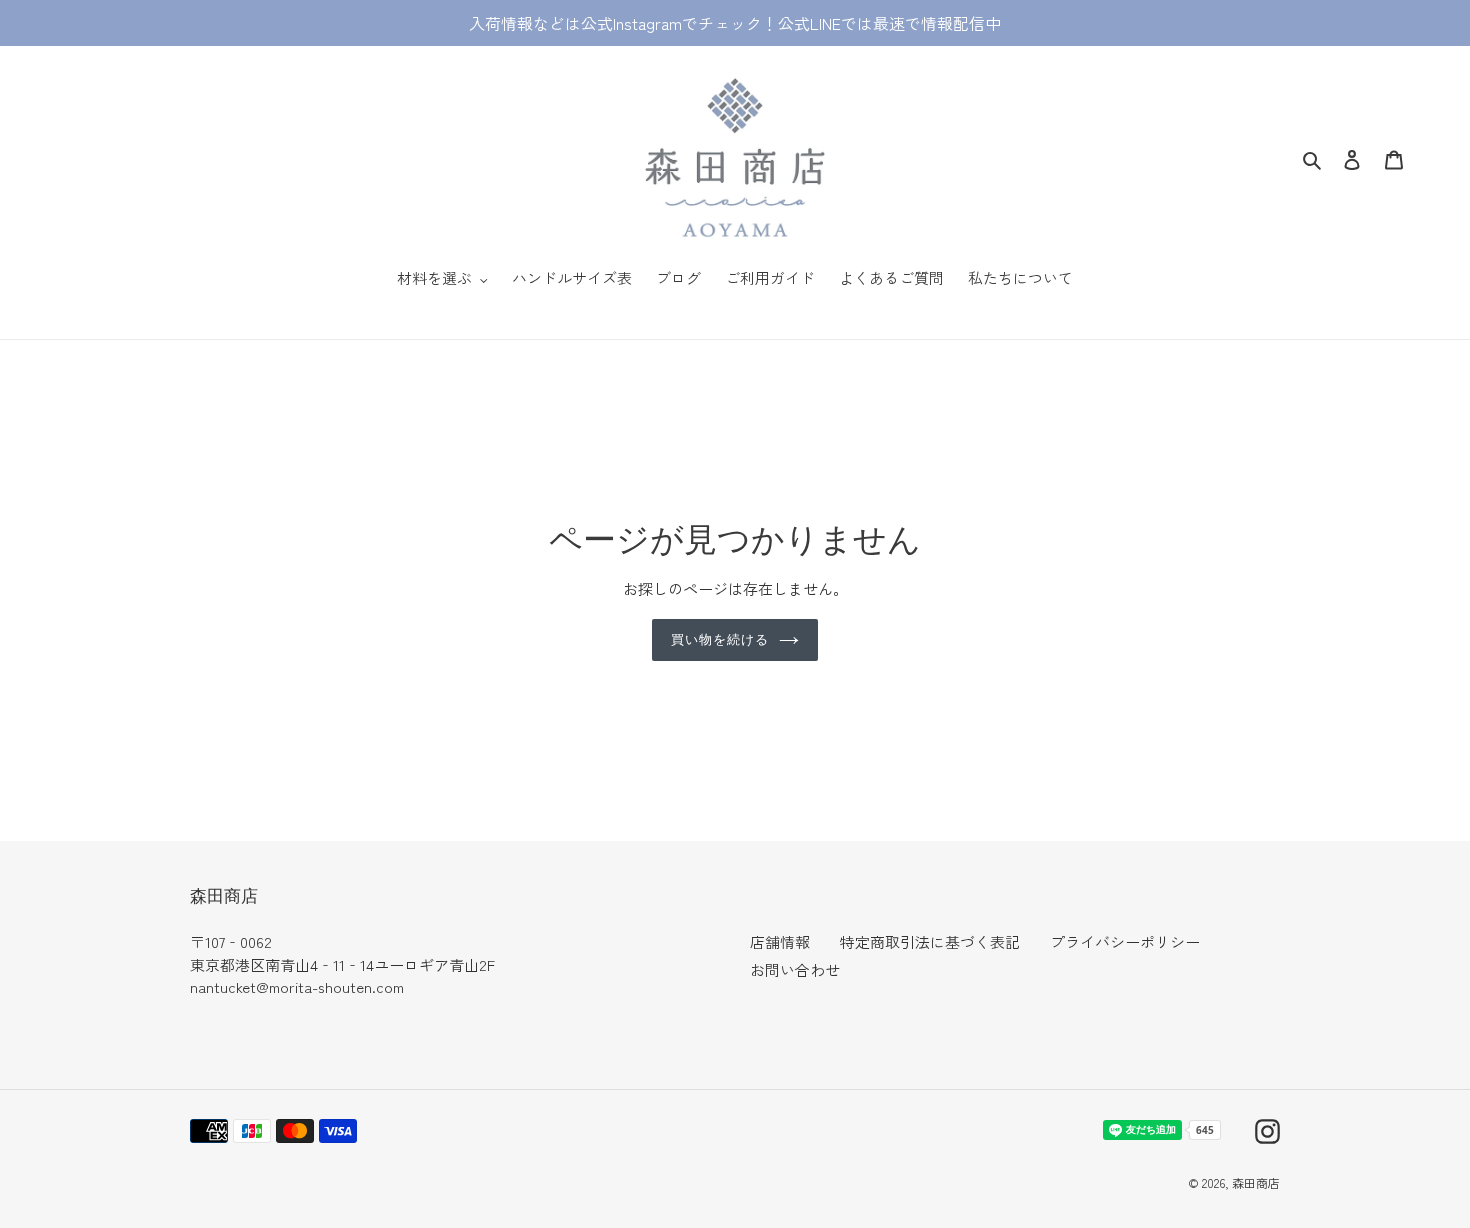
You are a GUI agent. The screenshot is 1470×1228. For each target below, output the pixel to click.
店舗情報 (780, 941)
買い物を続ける (720, 639)
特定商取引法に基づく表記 (930, 941)
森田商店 (1256, 1182)
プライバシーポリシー (1125, 941)
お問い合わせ (795, 969)
